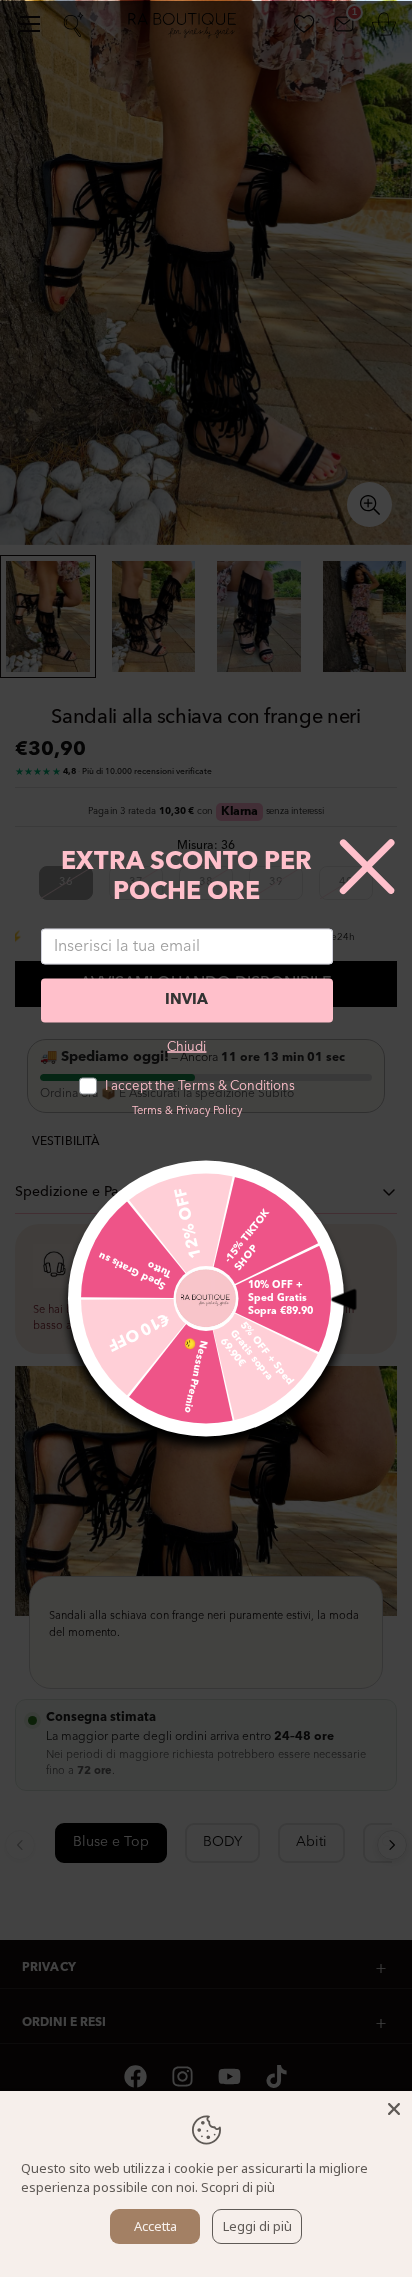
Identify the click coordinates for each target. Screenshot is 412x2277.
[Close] (394, 2109)
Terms (147, 1110)
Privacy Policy (209, 1110)
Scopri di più (238, 2187)
